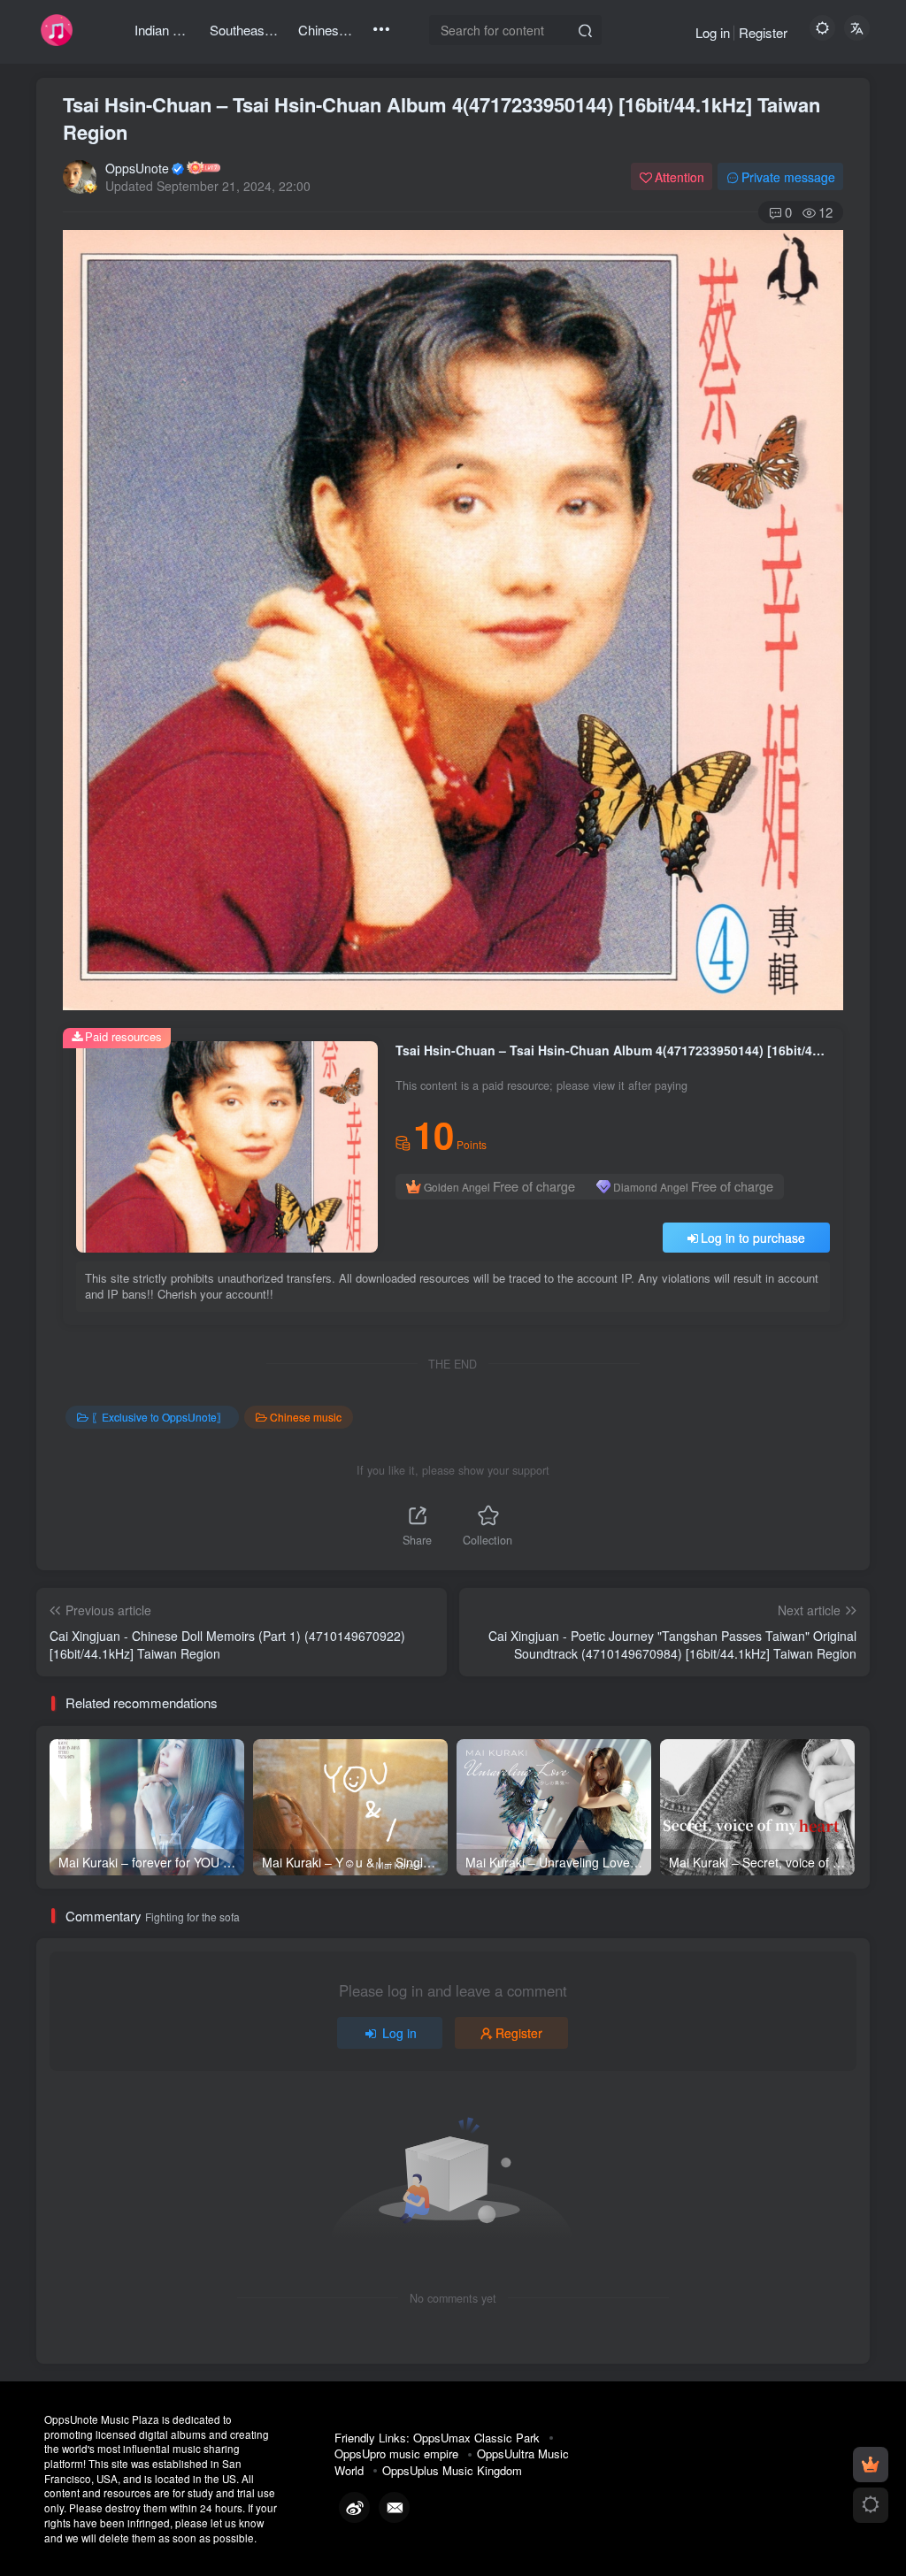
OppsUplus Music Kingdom (452, 2470)
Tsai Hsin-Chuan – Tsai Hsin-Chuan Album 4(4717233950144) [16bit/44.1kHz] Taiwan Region (441, 118)
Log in (713, 32)
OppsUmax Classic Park (476, 2438)
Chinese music (306, 1417)
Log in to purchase (753, 1238)
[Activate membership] (871, 2465)
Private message (788, 177)
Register (763, 32)
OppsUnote (137, 168)
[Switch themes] (871, 2505)
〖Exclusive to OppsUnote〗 (159, 1417)
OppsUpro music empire (396, 2453)
